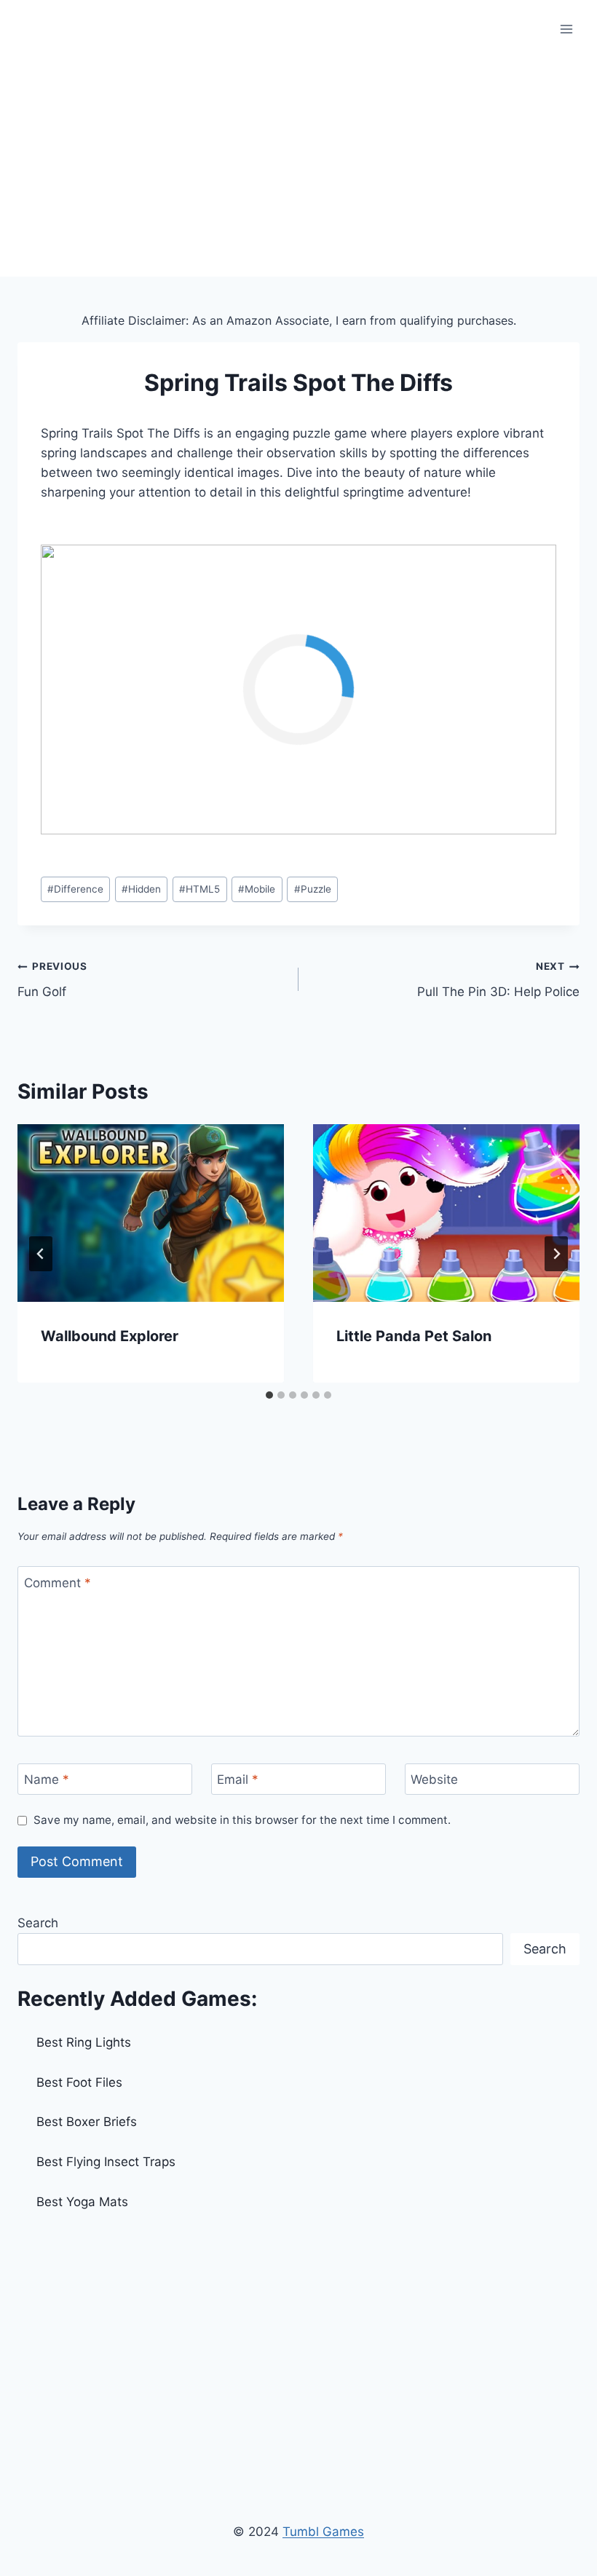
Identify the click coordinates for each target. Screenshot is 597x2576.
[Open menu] (566, 29)
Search (38, 1923)
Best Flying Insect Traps (106, 2162)
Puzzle (313, 889)
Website (434, 1779)
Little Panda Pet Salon (414, 1336)
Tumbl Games (323, 2532)
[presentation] (151, 1213)
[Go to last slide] (41, 1254)
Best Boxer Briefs (87, 2122)
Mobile (257, 889)
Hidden (141, 889)
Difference (75, 889)
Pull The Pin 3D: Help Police (498, 980)
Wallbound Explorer (110, 1336)
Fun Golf (52, 980)
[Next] (556, 1254)
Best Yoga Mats (82, 2202)
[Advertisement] (298, 167)
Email (238, 1779)
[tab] (269, 1395)
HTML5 (199, 889)
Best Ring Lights (84, 2042)
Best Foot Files (79, 2082)
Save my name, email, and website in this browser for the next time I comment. (242, 1820)
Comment (58, 1583)
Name (47, 1779)
